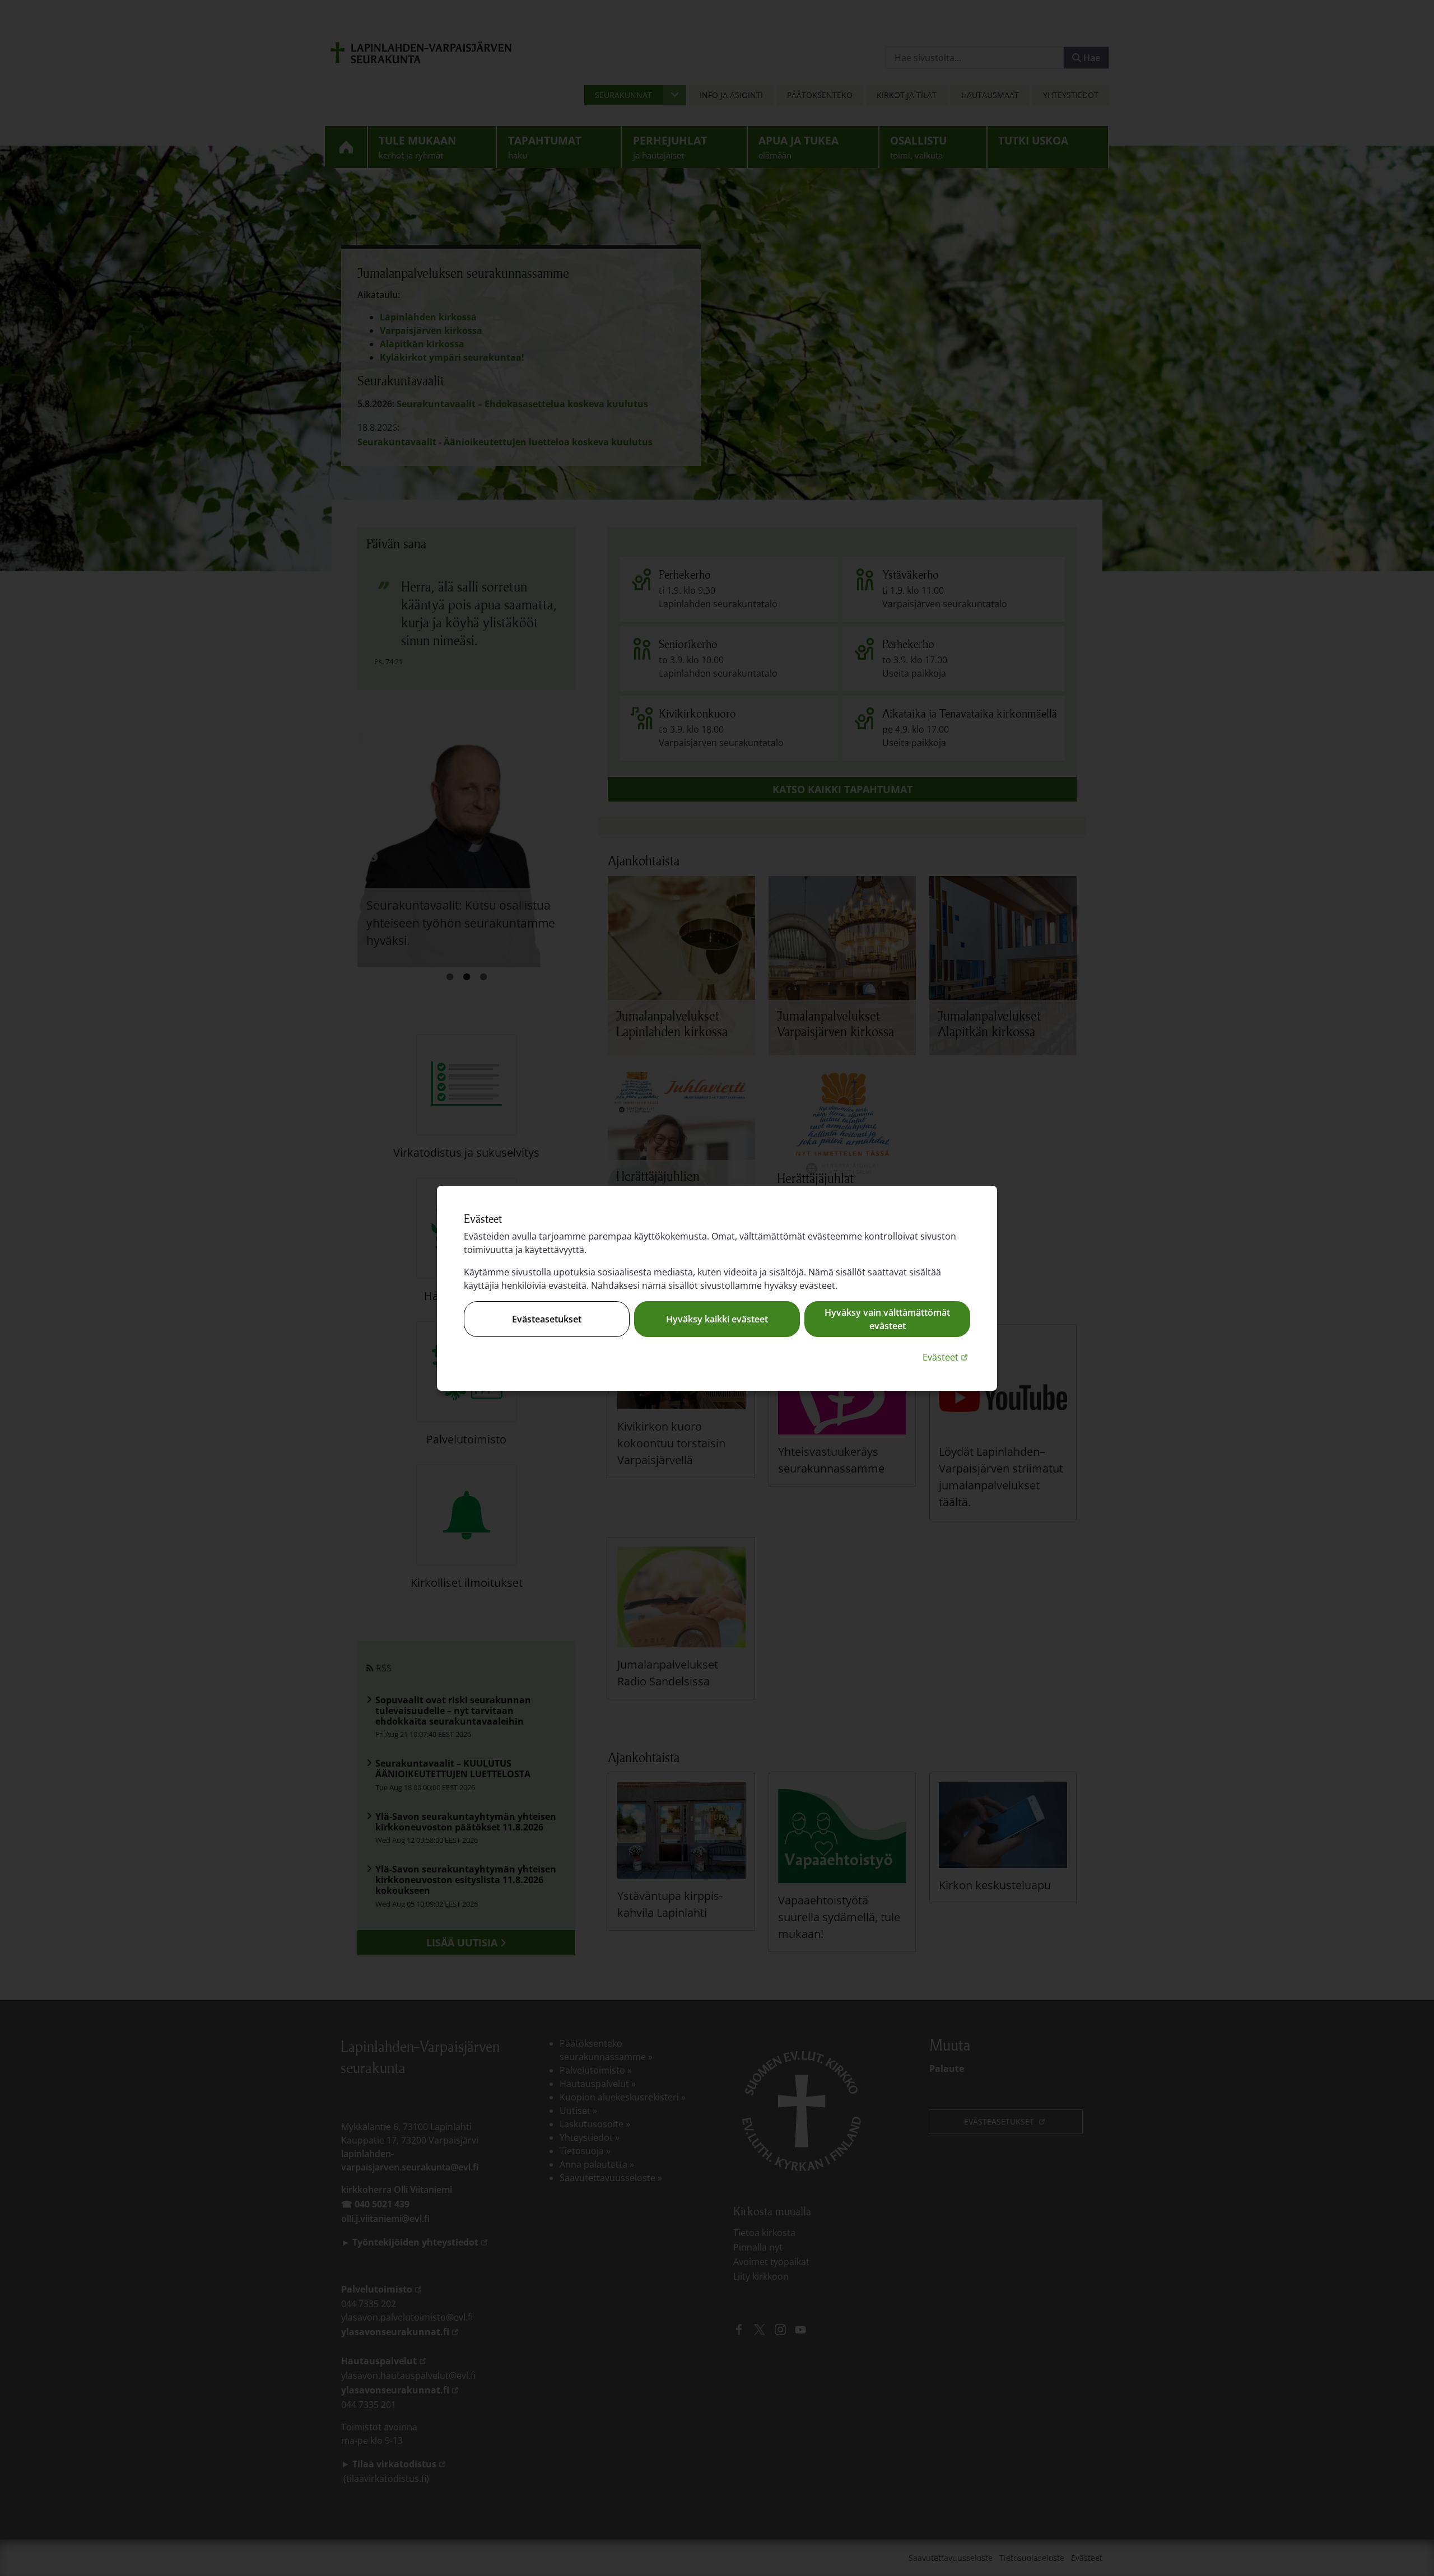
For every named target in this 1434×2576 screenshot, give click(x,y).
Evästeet (946, 1357)
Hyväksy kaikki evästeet (717, 1319)
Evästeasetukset (547, 1319)
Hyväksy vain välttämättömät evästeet (887, 1319)
